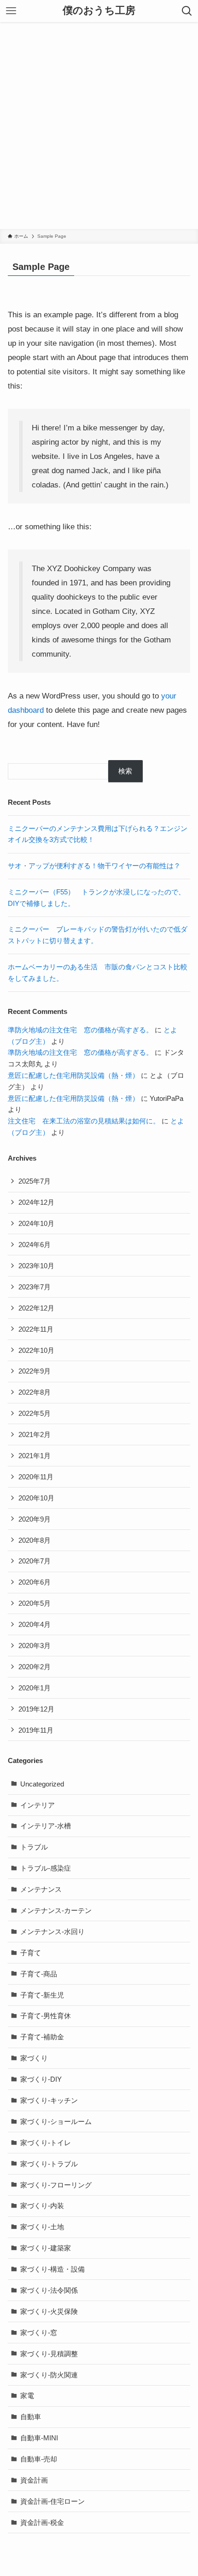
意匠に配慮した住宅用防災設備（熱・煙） (73, 1075)
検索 (125, 771)
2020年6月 (35, 1582)
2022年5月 (35, 1413)
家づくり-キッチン (49, 2100)
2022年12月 (36, 1308)
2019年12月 (36, 1709)
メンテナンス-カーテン (56, 1910)
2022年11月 (36, 1329)
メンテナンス (41, 1889)
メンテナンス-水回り (52, 1932)
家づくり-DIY (41, 2079)
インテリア (38, 1805)
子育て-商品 (39, 1974)
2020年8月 (35, 1540)
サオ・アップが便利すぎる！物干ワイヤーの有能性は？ (94, 866)
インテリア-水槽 (46, 1826)
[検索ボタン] (187, 11)
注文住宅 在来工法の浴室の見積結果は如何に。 (84, 1121)
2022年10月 (36, 1350)
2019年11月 (36, 1730)
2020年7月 (35, 1561)
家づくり (34, 2058)
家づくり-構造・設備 (52, 2269)
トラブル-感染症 (46, 1868)
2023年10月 (36, 1266)
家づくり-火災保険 (49, 2311)
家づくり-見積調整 (49, 2354)
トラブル (34, 1847)
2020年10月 (36, 1498)
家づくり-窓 (39, 2333)
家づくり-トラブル (49, 2164)
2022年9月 (35, 1371)
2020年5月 (35, 1603)
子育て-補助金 (42, 2037)
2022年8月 (35, 1392)
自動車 (31, 2417)
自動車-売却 (39, 2459)
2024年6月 (35, 1245)
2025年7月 (35, 1181)
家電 (27, 2396)
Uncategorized (42, 1784)
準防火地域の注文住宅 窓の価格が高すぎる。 (80, 1030)
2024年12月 (36, 1202)
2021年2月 (35, 1434)
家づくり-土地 (42, 2227)
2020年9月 (35, 1519)
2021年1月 (35, 1456)
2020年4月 (35, 1624)
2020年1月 (35, 1688)
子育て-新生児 (42, 1995)
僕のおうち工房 (99, 11)
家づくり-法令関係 (49, 2290)
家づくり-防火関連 (49, 2375)
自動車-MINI (39, 2438)
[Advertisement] (99, 126)
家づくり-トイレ (46, 2143)
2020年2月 (35, 1667)
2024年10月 (36, 1223)
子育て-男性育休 (46, 2016)
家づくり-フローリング (56, 2185)
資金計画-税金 (42, 2522)
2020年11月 (36, 1477)
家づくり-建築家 (46, 2248)
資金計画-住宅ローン (52, 2501)
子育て (31, 1953)
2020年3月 (35, 1646)
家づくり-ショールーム (56, 2121)
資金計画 (34, 2480)
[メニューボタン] (11, 11)
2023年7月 (35, 1287)
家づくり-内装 (42, 2206)
